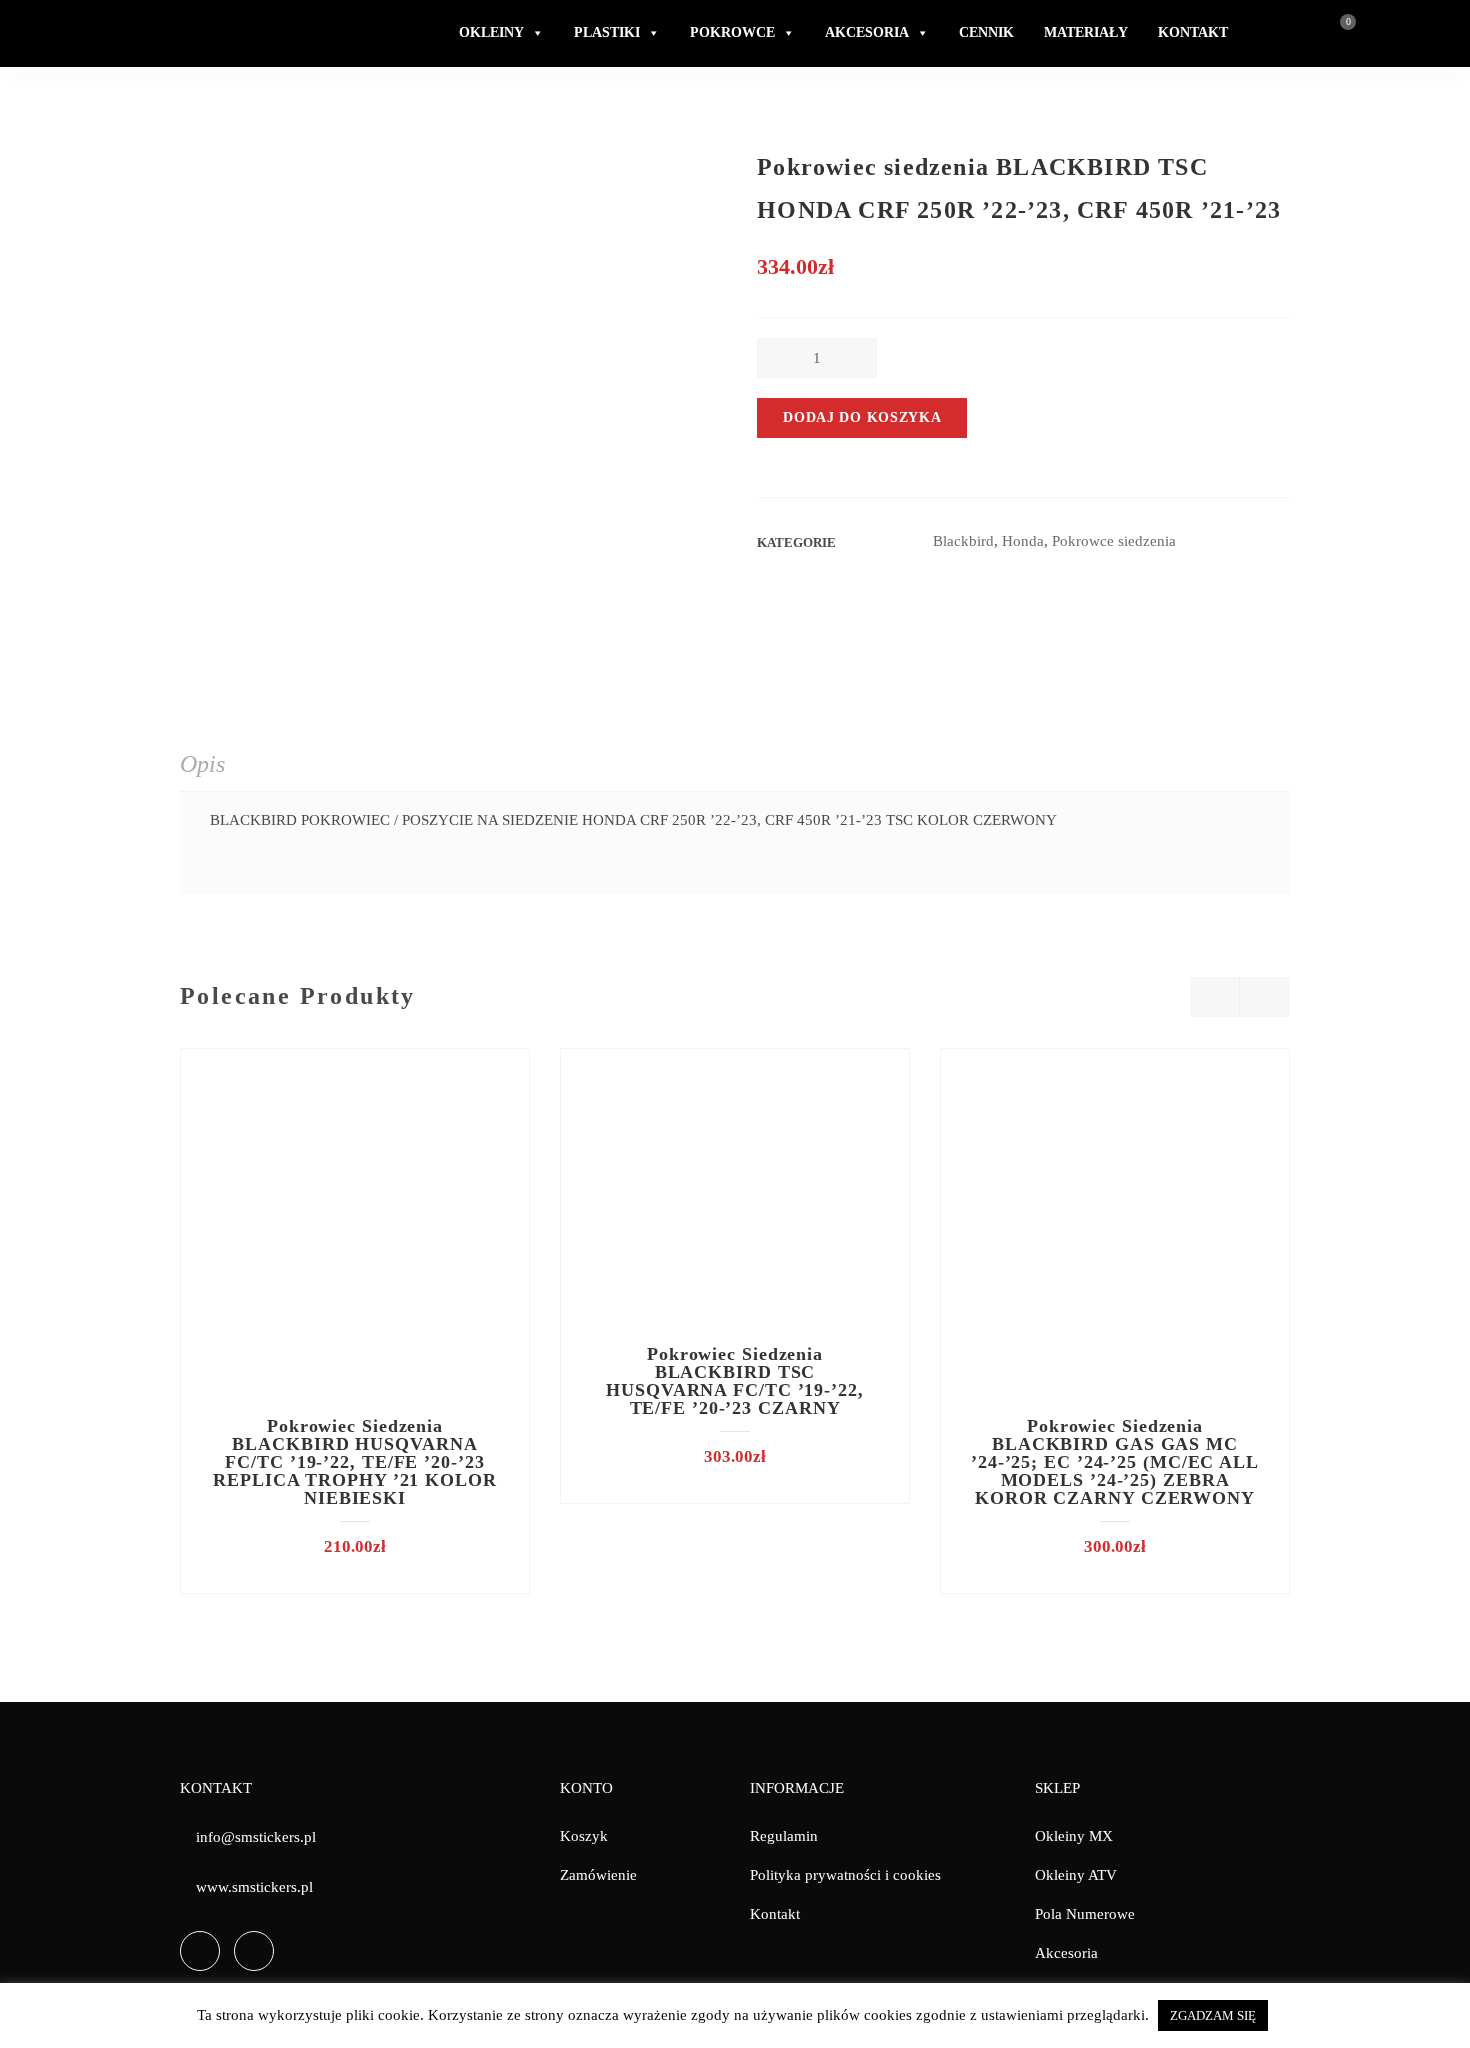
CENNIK (986, 32)
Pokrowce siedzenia (1114, 541)
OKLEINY (491, 32)
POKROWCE (732, 32)
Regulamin (784, 1836)
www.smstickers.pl (254, 1887)
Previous (1215, 997)
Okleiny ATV (1076, 1875)
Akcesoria (1066, 1953)
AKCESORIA (867, 32)
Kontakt (775, 1914)
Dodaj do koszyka (862, 417)
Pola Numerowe (1085, 1914)
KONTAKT (1193, 32)
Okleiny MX (1074, 1836)
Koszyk (584, 1836)
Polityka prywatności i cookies (845, 1875)
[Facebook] (200, 1951)
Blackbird (963, 541)
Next (1265, 997)
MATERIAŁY (1086, 32)
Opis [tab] (202, 764)
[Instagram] (254, 1951)
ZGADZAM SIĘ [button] (1213, 2015)
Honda (1023, 541)
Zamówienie (598, 1875)
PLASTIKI (607, 32)
